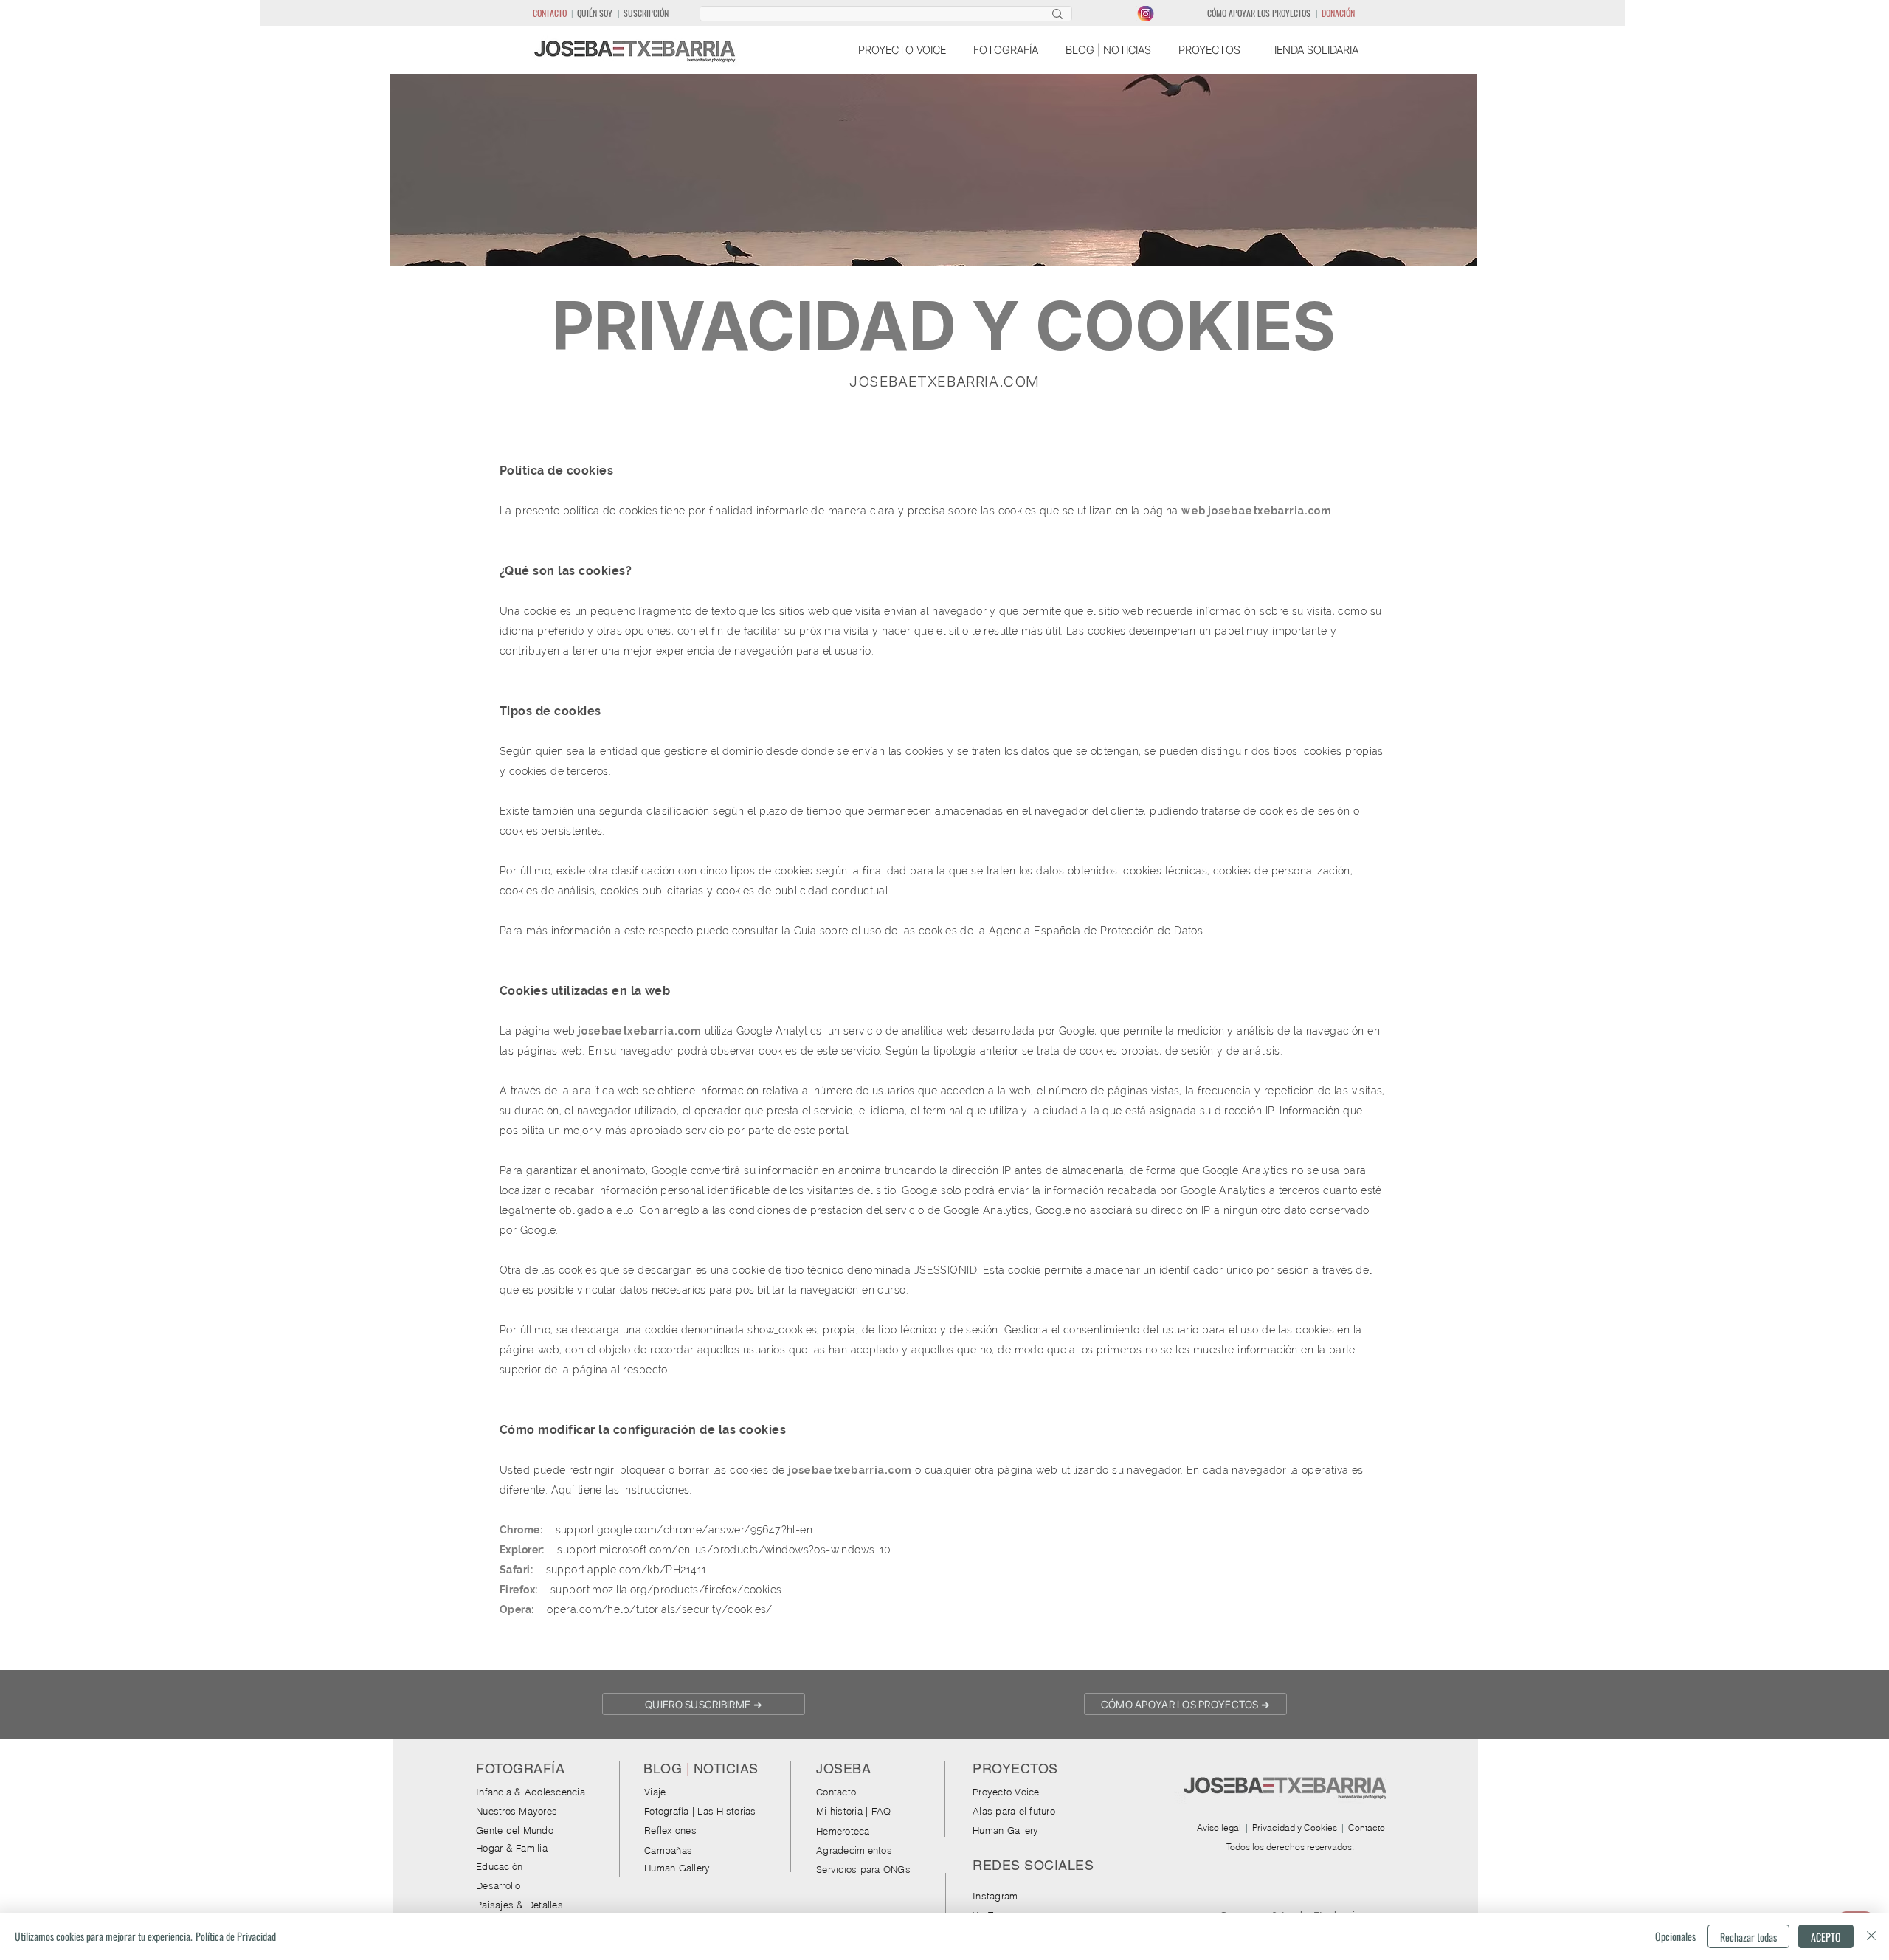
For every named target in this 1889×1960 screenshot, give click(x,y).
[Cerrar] (1871, 1936)
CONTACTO (550, 13)
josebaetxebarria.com (1270, 511)
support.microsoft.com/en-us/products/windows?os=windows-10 (724, 1550)
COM (1021, 382)
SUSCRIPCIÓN (646, 13)
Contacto (1367, 1828)
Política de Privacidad (236, 1936)
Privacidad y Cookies (1295, 1828)
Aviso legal (1219, 1828)
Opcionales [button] (1675, 1936)
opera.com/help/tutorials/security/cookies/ (660, 1609)
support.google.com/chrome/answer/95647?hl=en (684, 1530)
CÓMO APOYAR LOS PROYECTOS (1259, 13)
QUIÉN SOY (595, 13)
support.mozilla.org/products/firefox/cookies (666, 1590)
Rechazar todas (1748, 1937)
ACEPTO (1826, 1937)
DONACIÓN (1338, 13)
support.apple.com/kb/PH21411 (626, 1570)
